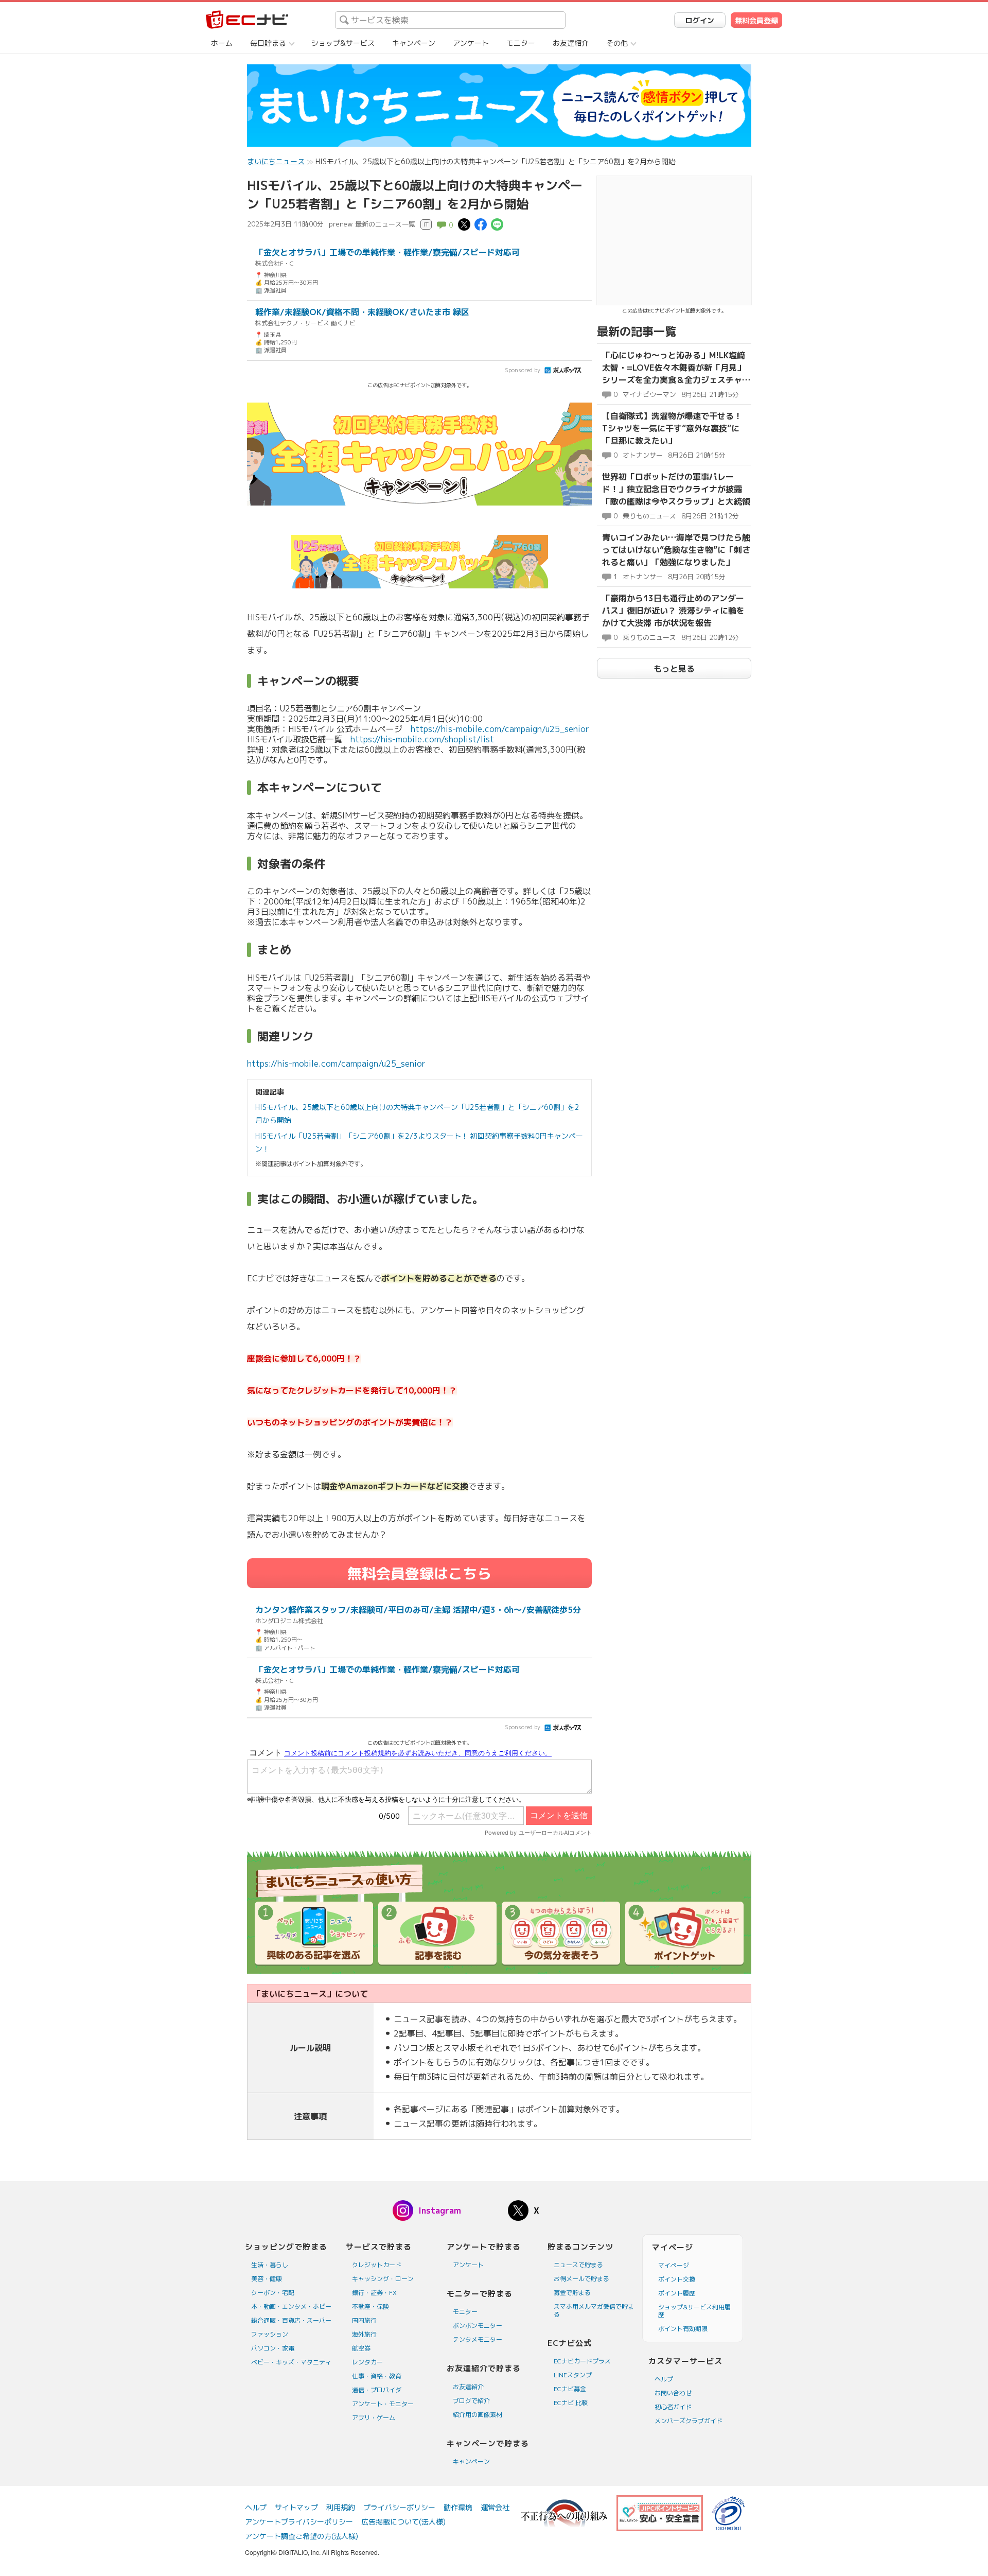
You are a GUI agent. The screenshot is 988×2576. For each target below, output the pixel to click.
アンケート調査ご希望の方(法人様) (302, 2536)
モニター (521, 43)
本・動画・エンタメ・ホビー (291, 2307)
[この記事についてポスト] (464, 224)
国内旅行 (364, 2320)
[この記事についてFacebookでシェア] (481, 224)
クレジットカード (377, 2265)
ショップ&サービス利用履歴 (694, 2311)
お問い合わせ (673, 2393)
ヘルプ (664, 2379)
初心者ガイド (673, 2407)
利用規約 (341, 2507)
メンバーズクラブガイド (689, 2421)
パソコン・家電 (273, 2348)
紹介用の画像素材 (478, 2415)
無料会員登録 (756, 20)
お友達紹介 (571, 43)
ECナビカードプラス (582, 2361)
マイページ (674, 2265)
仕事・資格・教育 (377, 2376)
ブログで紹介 (471, 2401)
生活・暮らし (270, 2265)
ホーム (222, 43)
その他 (617, 43)
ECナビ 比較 (571, 2403)
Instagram (440, 2211)
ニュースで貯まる (578, 2265)
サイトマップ (296, 2507)
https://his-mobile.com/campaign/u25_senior (500, 729)
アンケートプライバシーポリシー (299, 2522)
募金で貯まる (572, 2293)
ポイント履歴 (677, 2293)
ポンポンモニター (478, 2326)
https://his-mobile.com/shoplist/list (422, 739)
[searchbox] (450, 20)
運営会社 (495, 2507)
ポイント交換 (677, 2279)
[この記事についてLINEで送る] (497, 224)
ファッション (270, 2334)
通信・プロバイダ (377, 2390)
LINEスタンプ (573, 2375)
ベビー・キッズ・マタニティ (291, 2362)
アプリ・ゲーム (374, 2418)
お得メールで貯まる (581, 2279)
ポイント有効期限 (683, 2329)
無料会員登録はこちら (419, 1573)
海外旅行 (364, 2334)
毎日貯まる (268, 43)
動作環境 (458, 2507)
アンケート (471, 43)
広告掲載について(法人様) (403, 2522)
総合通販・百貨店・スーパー (291, 2320)
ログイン (700, 20)
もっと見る (674, 669)
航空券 (361, 2348)
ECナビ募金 (570, 2389)
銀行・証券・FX (374, 2293)
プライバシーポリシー (399, 2507)
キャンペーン (414, 43)
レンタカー (367, 2362)
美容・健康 (267, 2279)
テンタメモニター (478, 2339)
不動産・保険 (370, 2307)
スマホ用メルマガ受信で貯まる (594, 2310)
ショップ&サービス (343, 43)
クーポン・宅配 (273, 2293)
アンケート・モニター (383, 2404)
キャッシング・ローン (383, 2279)
